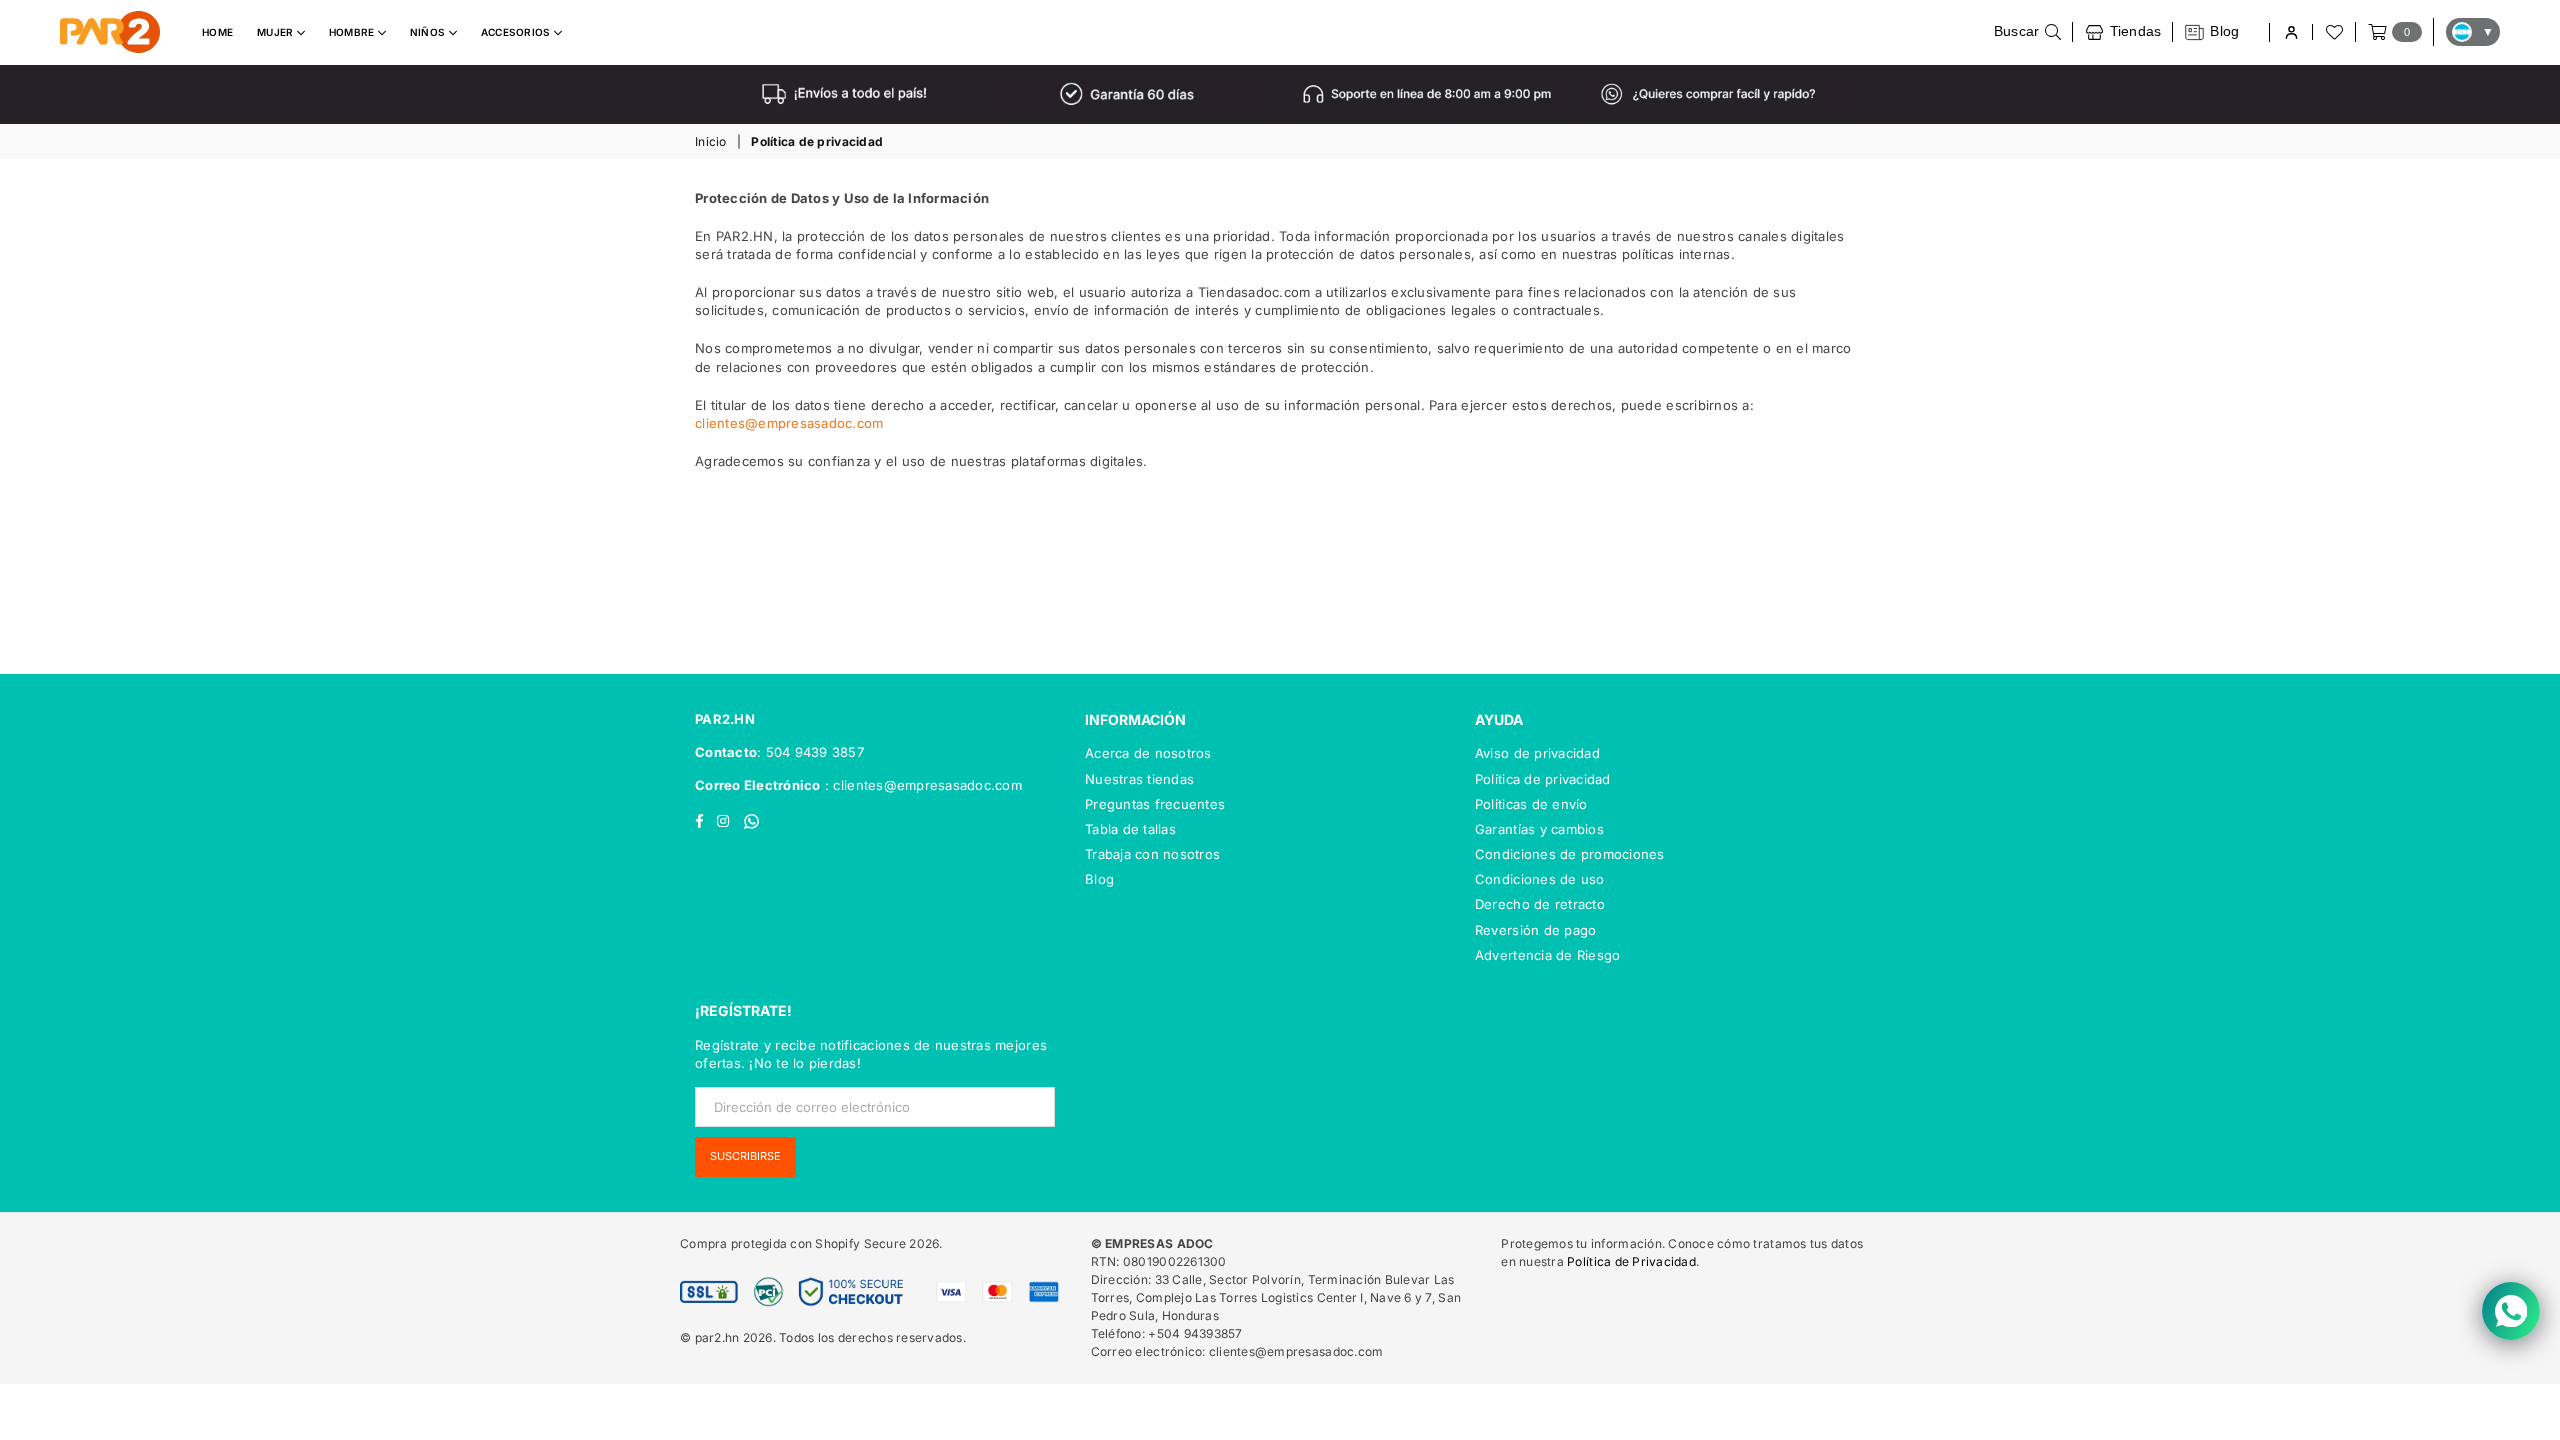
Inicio (711, 141)
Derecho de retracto (1540, 904)
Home (217, 32)
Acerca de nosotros (1148, 753)
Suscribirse (745, 1156)
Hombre (353, 32)
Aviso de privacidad (1537, 753)
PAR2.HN (725, 719)
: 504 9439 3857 (810, 752)
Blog (1099, 879)
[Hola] (2290, 32)
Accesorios (517, 32)
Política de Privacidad (1631, 1261)
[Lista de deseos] (2333, 32)
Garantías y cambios (1539, 829)
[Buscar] (2028, 32)
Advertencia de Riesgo (1547, 955)
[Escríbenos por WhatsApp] (2511, 1311)
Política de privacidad (1543, 779)
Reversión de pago (1535, 930)
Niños (429, 32)
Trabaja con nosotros (1152, 854)
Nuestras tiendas (1139, 779)
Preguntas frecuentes (1155, 804)
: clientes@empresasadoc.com (921, 785)
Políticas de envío (1531, 804)
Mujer (277, 32)
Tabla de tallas (1130, 829)
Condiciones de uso (1540, 879)
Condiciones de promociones (1570, 854)
